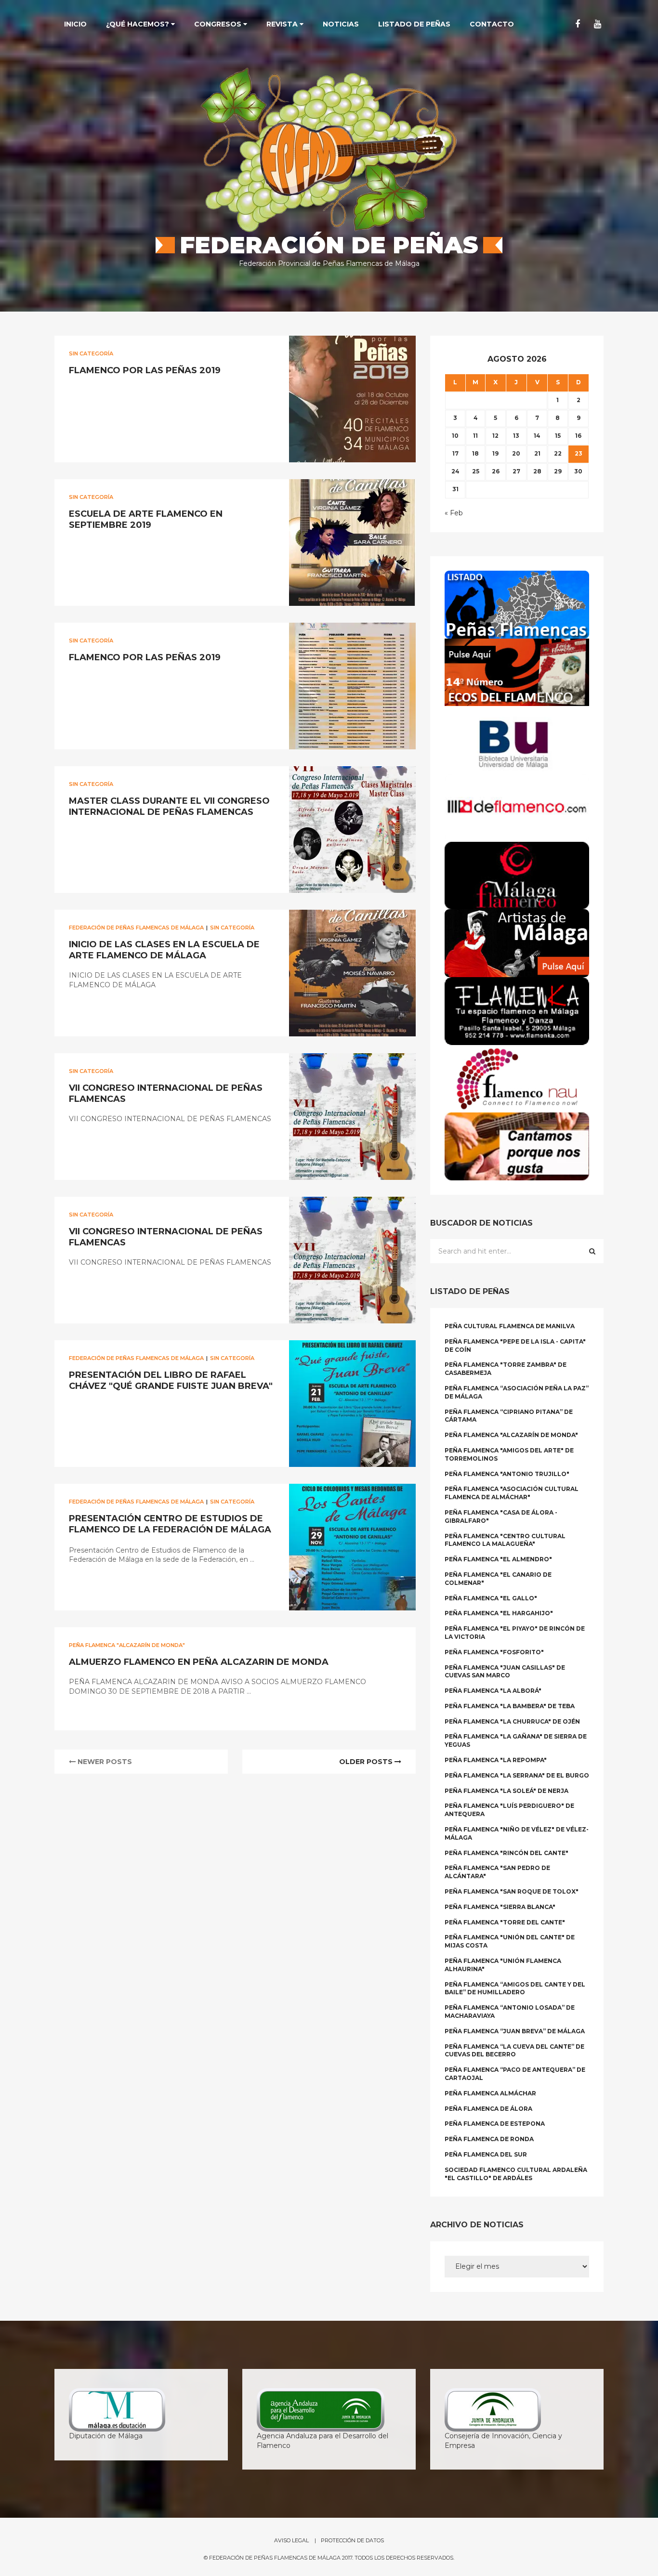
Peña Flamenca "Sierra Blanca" (500, 1907)
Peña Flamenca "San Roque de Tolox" (512, 1891)
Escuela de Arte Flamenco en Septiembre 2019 (146, 519)
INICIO (75, 24)
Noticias (341, 24)
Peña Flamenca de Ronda (489, 2139)
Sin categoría (91, 353)
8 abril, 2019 (123, 1283)
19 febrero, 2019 (130, 1407)
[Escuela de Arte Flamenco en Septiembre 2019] (352, 543)
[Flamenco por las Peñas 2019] (352, 399)
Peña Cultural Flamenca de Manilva (510, 1326)
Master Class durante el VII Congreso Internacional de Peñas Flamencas (169, 806)
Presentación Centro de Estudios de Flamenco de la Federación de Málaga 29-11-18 (170, 1530)
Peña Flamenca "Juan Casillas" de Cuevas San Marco (505, 1672)
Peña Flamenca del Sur (486, 2154)
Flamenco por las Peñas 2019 (145, 370)
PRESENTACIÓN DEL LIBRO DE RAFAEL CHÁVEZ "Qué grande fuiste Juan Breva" (171, 1380)
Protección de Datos (352, 2540)
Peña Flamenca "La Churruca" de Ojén (512, 1721)
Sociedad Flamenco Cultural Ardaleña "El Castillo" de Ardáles (516, 2174)
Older (366, 1762)
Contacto (492, 24)
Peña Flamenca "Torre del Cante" (505, 1922)
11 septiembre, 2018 (133, 1712)
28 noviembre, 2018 (134, 1580)
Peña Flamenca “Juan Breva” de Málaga (515, 2031)
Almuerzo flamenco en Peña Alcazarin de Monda (199, 1662)
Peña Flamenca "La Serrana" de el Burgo (517, 1775)
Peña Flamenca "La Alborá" (493, 1691)
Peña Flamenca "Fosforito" (494, 1652)
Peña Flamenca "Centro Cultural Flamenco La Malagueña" (505, 1540)
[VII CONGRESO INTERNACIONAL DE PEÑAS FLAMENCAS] (352, 1117)
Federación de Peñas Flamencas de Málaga (136, 928)
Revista (283, 24)
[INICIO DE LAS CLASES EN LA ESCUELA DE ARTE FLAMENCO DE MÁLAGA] (352, 973)
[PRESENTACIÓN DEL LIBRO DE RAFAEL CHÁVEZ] (352, 1404)
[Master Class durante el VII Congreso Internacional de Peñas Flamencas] (352, 830)
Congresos (219, 24)
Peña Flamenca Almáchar (490, 2093)
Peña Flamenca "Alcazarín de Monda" (127, 1645)
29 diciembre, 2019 (132, 392)
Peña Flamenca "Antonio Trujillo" (507, 1474)
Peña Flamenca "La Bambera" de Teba (510, 1706)
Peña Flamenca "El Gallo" (491, 1598)
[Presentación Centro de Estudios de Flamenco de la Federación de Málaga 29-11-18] (352, 1547)
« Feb (454, 513)
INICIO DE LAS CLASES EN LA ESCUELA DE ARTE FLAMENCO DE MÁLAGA (164, 950)
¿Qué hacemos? (138, 24)
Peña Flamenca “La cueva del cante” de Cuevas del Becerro (514, 2051)
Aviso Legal (291, 2540)
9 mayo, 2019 (124, 833)
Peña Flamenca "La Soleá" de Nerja (507, 1791)
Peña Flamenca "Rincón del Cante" (507, 1853)
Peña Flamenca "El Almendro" (498, 1559)
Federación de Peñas (329, 245)
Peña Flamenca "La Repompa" (496, 1760)
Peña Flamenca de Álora (488, 2109)
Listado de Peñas (414, 24)
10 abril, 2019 (124, 1006)
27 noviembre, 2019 (134, 546)
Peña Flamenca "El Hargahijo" (499, 1613)
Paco (85, 392)
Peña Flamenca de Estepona (495, 2124)
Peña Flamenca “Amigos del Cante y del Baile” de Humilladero (515, 1988)
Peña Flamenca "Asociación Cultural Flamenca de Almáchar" (512, 1493)
